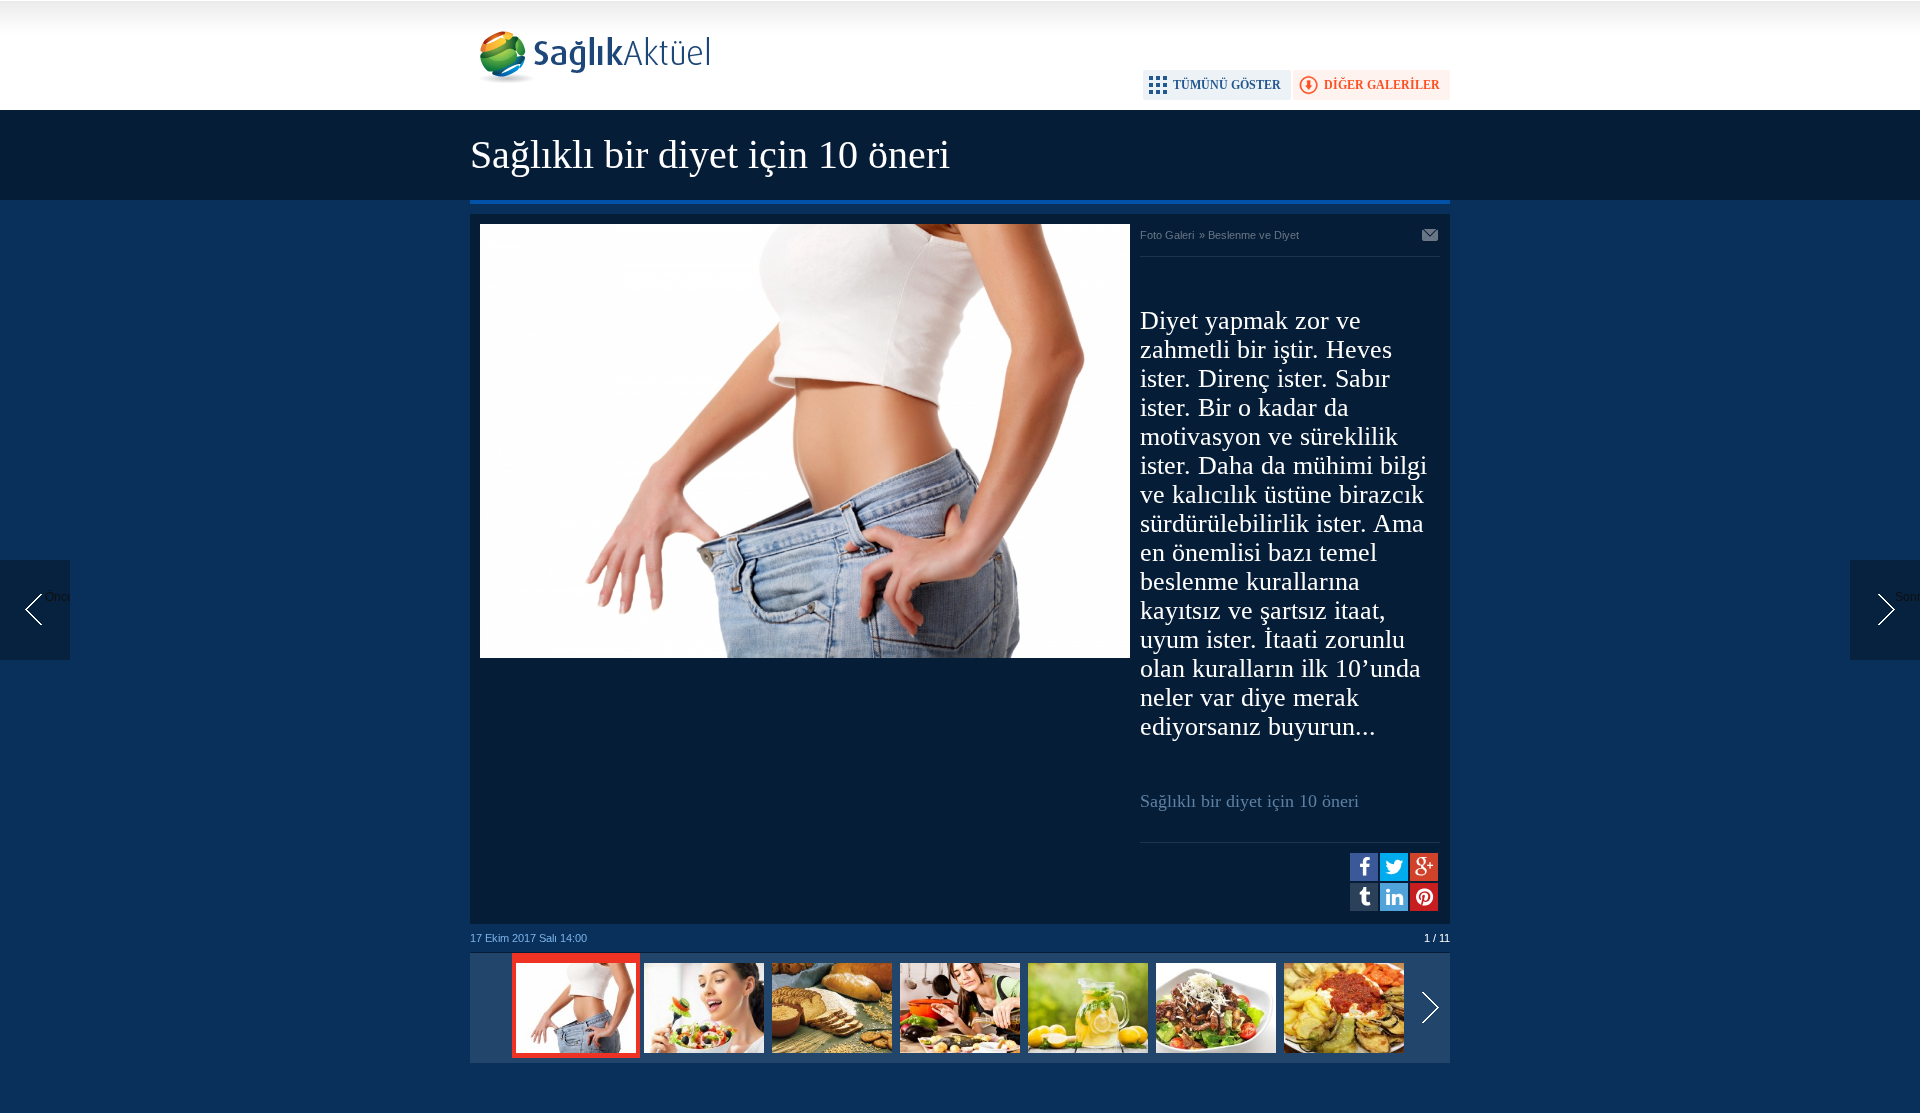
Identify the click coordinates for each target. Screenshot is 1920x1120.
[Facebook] (1364, 867)
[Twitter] (1394, 867)
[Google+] (1424, 867)
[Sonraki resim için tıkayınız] (805, 654)
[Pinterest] (1424, 897)
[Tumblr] (1364, 897)
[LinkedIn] (1394, 897)
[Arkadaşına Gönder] (1431, 237)
